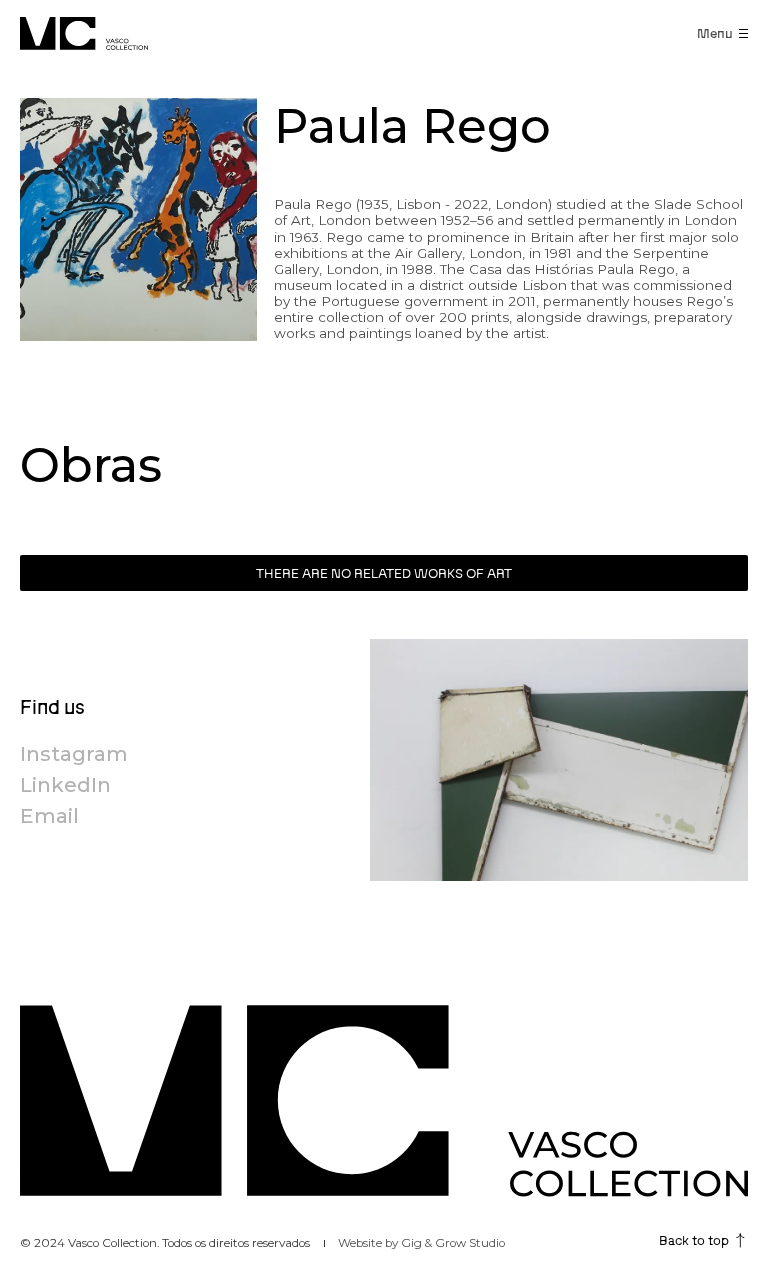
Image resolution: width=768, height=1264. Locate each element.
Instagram (74, 754)
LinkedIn (65, 785)
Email (49, 816)
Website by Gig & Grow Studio (421, 1243)
